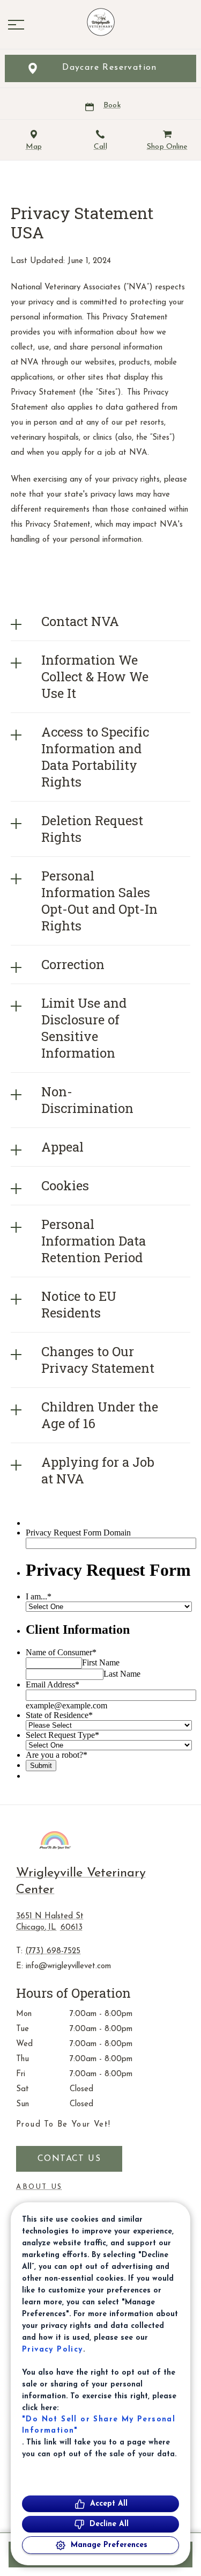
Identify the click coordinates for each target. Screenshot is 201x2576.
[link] (101, 22)
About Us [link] (39, 2187)
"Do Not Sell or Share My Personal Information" (99, 2425)
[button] (16, 25)
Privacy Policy (53, 2350)
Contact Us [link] (69, 2159)
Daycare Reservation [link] (110, 68)
